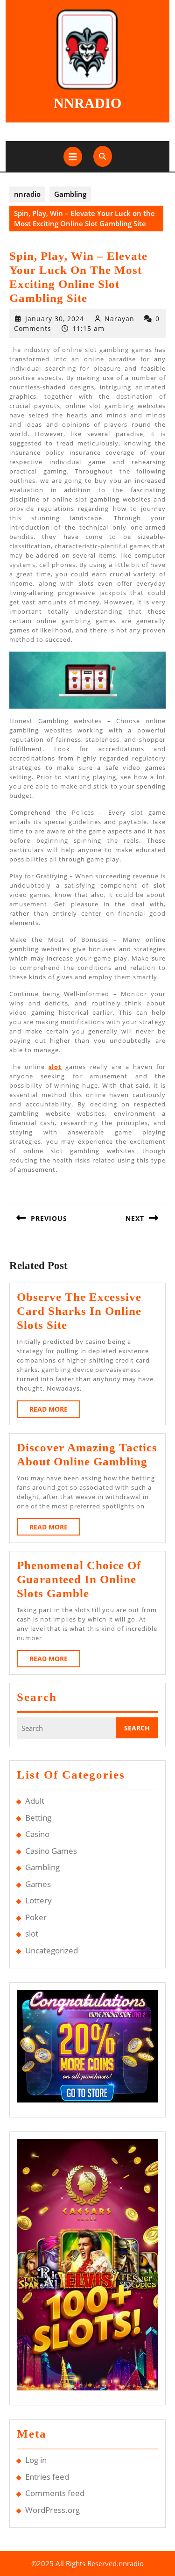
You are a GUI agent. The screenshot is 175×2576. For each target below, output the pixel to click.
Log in (36, 2460)
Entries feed (47, 2477)
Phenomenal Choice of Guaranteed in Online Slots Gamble (79, 1579)
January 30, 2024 (55, 319)
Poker (36, 1917)
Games (38, 1884)
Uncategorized (52, 1950)
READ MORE (55, 1411)
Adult (35, 1801)
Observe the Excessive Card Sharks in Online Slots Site (79, 1311)
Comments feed (55, 2493)
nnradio (87, 103)
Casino (37, 1834)
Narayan (119, 319)
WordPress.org (52, 2510)
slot (55, 1067)
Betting (38, 1818)
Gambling (70, 194)
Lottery (38, 1900)
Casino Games (51, 1851)
